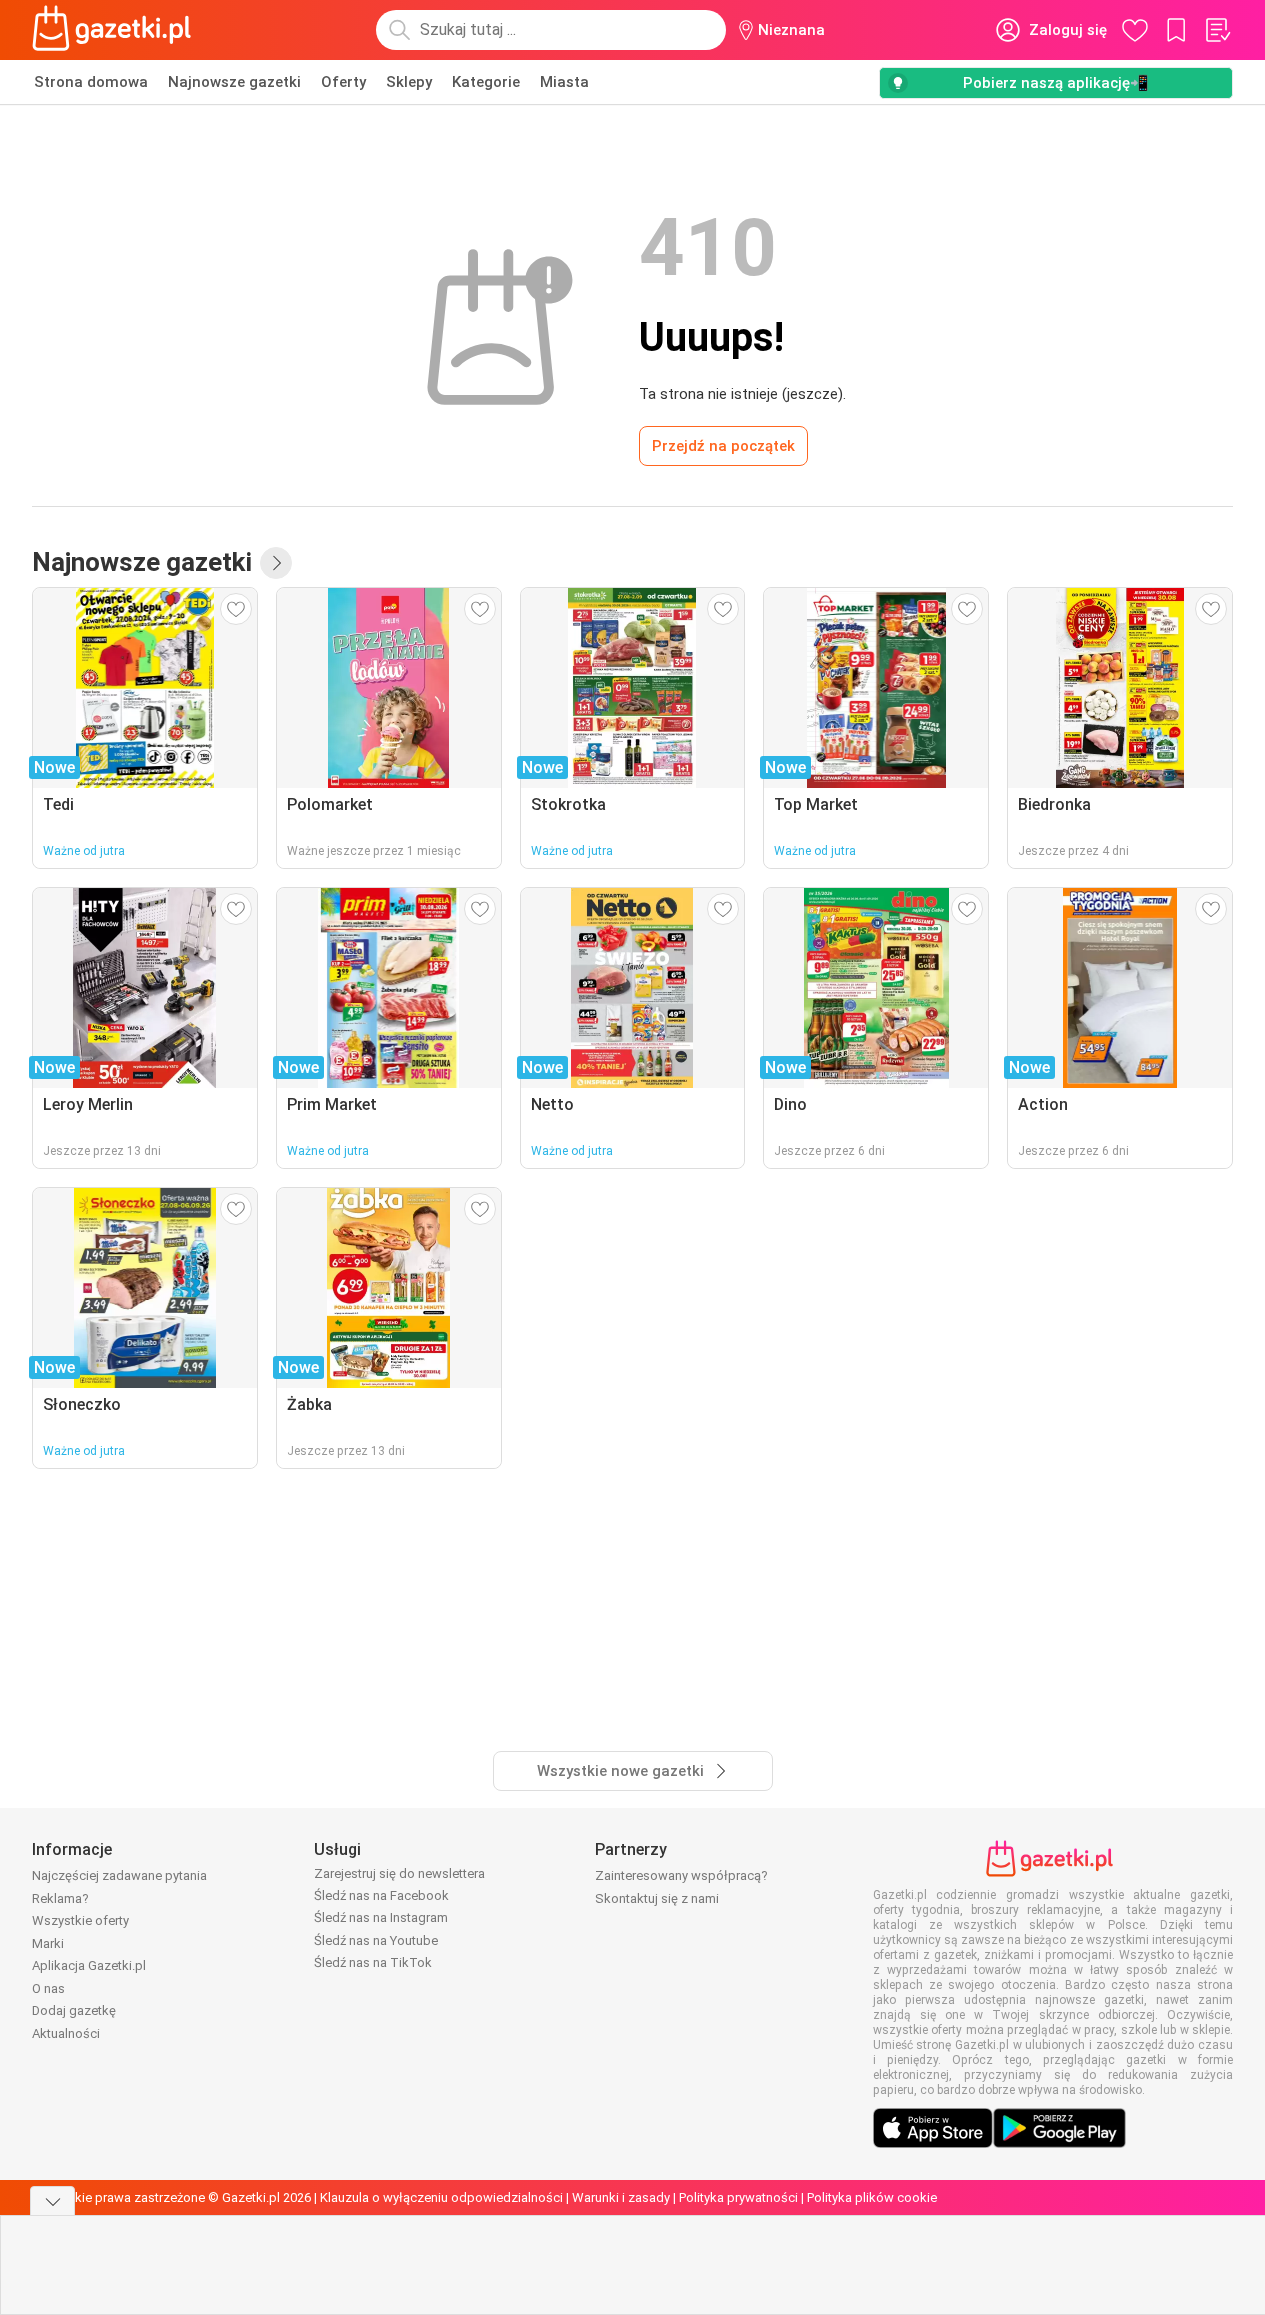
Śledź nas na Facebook (381, 1895)
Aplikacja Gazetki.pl (89, 1965)
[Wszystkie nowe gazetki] (276, 563)
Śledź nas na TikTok (373, 1962)
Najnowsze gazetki (234, 82)
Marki (48, 1943)
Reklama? (60, 1898)
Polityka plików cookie (872, 2197)
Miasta (564, 82)
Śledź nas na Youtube (376, 1940)
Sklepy (409, 82)
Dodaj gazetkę (74, 2010)
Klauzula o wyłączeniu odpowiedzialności (441, 2197)
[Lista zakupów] (1217, 30)
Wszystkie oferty (80, 1920)
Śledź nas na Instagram (381, 1917)
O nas (48, 1988)
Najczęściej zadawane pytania (119, 1875)
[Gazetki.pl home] (116, 30)
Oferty (343, 82)
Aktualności (66, 2033)
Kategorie (486, 82)
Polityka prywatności (738, 2197)
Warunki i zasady (621, 2197)
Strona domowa (91, 82)
